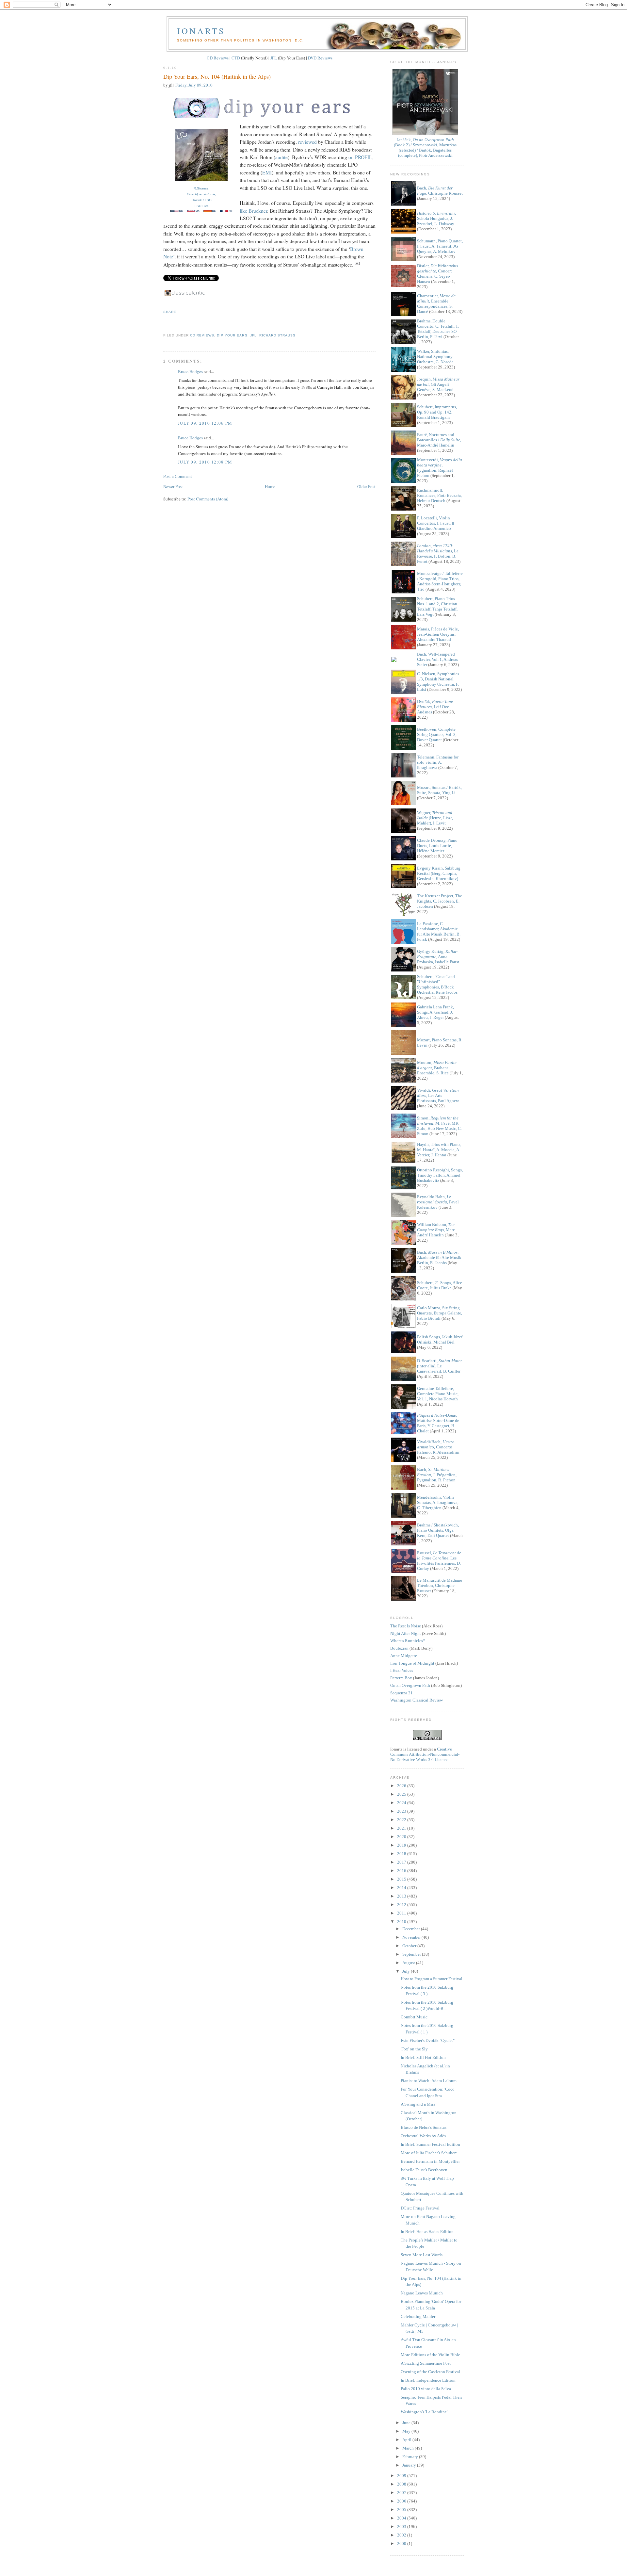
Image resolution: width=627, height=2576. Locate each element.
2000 (402, 2543)
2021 (402, 1828)
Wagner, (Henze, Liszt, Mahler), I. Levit (435, 818)
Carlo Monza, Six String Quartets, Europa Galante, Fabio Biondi (440, 1313)
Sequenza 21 (402, 1693)
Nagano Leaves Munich (422, 2293)
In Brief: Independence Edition (428, 2380)
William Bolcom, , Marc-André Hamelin (437, 1230)
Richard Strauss (277, 335)
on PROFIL (360, 157)
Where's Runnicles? (408, 1641)
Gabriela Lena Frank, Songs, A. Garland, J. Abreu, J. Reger (435, 1012)
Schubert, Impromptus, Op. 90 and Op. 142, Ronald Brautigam (437, 412)
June (407, 2423)
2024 (402, 1803)
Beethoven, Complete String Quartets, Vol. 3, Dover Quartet (437, 734)
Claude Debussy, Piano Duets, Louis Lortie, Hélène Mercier (437, 846)
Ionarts (201, 31)
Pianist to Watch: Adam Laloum (429, 2081)
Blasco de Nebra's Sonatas (424, 2127)
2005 (402, 2510)
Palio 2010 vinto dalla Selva (426, 2389)
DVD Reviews (320, 58)
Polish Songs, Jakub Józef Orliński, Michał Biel (440, 1339)
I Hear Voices (402, 1670)
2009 (402, 2476)
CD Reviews (218, 58)
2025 (402, 1794)
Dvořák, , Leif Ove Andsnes (435, 707)
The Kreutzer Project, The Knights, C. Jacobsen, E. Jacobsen (440, 901)
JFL (274, 58)
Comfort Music (414, 2017)
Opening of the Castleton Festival (430, 2372)
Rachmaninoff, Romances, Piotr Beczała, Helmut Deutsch (439, 495)
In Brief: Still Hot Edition (423, 2057)
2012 (402, 1905)
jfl (253, 335)
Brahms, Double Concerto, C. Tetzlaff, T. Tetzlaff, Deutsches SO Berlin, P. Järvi (438, 329)
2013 (402, 1896)
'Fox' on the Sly (414, 2049)
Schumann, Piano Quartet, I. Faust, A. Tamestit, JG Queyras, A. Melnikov (440, 246)
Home (270, 486)
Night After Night (406, 1633)
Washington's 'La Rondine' (424, 2412)
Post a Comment (178, 476)
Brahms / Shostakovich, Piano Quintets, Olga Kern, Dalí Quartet (438, 1530)
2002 (402, 2535)
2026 (402, 1786)
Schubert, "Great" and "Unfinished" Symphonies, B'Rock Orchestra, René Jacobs (437, 984)
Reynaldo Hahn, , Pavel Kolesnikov (438, 1202)
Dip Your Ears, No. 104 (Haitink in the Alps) (217, 76)
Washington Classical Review (417, 1700)
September (412, 1954)
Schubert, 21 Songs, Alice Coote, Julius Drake (440, 1285)
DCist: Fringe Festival (420, 2208)
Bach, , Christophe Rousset (440, 191)
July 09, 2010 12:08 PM (205, 462)
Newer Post (173, 486)
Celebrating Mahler (418, 2316)
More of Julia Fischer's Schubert (429, 2153)
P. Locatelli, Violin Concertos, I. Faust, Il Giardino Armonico (436, 523)
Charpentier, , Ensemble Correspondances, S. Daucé (436, 304)
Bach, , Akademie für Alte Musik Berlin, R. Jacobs (439, 1257)
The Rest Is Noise (406, 1626)
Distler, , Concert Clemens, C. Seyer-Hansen (438, 274)
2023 (402, 1811)
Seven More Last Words (422, 2255)
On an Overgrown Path (410, 1685)
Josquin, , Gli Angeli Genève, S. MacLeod (438, 384)
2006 (402, 2501)
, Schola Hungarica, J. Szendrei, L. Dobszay (436, 218)
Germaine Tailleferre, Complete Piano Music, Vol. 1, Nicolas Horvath (438, 1394)
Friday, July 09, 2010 (194, 85)
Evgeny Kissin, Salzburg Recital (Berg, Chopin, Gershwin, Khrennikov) (439, 873)
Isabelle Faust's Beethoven (424, 2170)
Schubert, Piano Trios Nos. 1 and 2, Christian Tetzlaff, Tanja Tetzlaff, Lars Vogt (437, 606)
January (410, 2465)
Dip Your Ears (232, 335)
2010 (402, 1922)
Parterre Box (401, 1678)
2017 (402, 1862)
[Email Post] (164, 324)
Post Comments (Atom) (208, 499)
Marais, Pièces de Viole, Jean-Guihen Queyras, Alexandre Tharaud (438, 634)
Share (170, 312)
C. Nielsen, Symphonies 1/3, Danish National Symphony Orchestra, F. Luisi (438, 682)
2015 (402, 1879)
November (412, 1937)
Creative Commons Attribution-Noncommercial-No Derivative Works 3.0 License (425, 1754)
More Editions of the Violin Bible (430, 2355)
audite (281, 157)
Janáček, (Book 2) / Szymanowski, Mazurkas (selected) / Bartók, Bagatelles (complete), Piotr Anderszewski (425, 147)
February (411, 2457)
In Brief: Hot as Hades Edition (427, 2232)
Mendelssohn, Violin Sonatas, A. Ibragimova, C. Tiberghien (438, 1502)
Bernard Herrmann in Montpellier (430, 2161)
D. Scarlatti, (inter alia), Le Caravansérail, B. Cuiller (440, 1366)
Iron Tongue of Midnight (412, 1663)
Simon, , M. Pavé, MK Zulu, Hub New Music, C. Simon (439, 1126)
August (409, 1963)
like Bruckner (253, 211)
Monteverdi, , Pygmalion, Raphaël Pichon (440, 468)
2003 (402, 2527)
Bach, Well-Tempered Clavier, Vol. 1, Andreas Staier (437, 659)
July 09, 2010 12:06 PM (205, 423)
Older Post (366, 486)
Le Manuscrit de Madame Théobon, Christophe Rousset (440, 1585)
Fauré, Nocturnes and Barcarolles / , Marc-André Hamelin (439, 440)
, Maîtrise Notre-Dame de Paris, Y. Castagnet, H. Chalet (438, 1423)
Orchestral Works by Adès (423, 2136)
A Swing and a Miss (418, 2104)
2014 (402, 1888)
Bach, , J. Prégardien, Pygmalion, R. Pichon (437, 1475)
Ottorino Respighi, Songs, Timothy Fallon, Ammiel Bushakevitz (440, 1175)
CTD (236, 58)
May (407, 2431)
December (412, 1929)
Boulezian (399, 1648)
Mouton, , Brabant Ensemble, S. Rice (437, 1068)
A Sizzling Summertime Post (426, 2363)
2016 (402, 1871)
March (409, 2448)
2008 (402, 2484)
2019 (402, 1845)
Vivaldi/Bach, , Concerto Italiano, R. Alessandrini (438, 1447)
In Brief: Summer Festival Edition (430, 2144)
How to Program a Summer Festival (432, 1979)
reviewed (307, 142)
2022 (402, 1820)
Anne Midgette (404, 1656)
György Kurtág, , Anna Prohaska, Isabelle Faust (438, 957)
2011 (402, 1913)
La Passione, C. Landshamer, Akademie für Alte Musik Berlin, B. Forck (439, 931)
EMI (267, 172)
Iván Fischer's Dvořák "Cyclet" (428, 2040)
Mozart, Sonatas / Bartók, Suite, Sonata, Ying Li (439, 790)
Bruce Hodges (190, 371)
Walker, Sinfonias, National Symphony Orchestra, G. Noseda (435, 357)
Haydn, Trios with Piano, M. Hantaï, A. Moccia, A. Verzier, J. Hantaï (439, 1150)
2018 (402, 1854)
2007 (402, 2493)
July (407, 1971)
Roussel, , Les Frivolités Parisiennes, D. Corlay (439, 1561)
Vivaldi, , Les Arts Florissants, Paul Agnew (438, 1095)
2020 (402, 1837)
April (407, 2440)
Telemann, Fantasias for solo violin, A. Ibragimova (438, 762)
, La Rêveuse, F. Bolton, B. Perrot (438, 554)
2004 (402, 2518)
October (410, 1946)
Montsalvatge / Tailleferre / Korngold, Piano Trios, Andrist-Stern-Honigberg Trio (440, 581)
